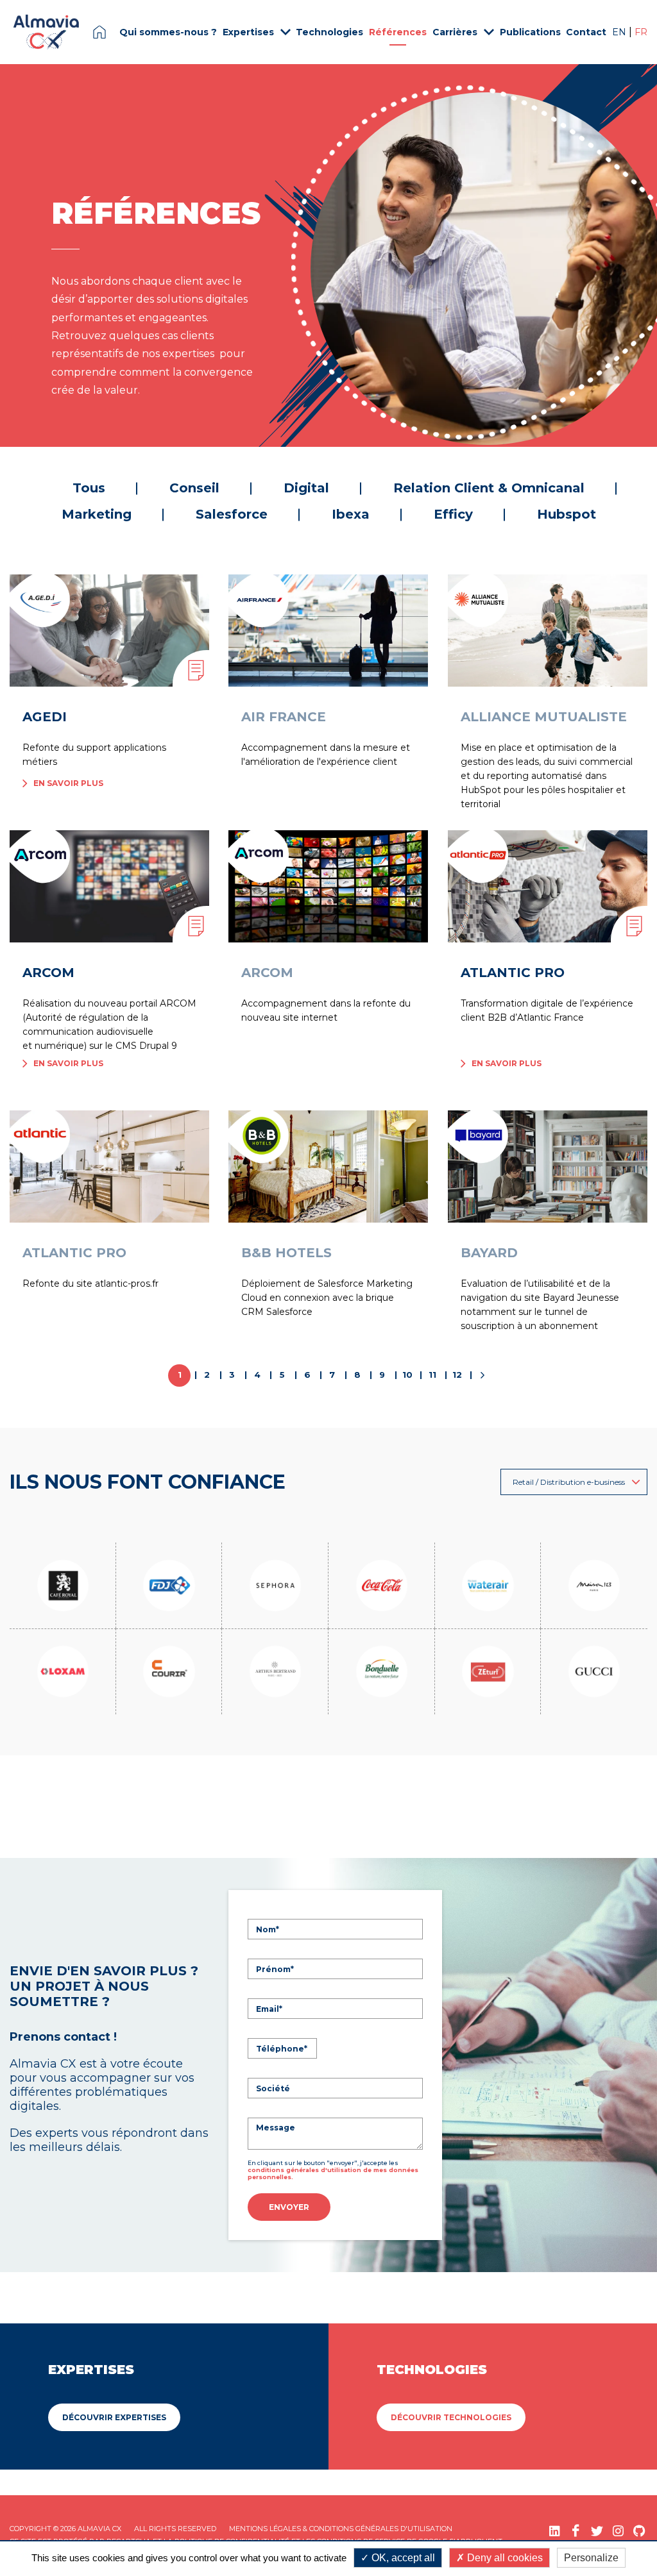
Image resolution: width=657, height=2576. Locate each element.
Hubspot (567, 514)
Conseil (194, 488)
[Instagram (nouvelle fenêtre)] (618, 2531)
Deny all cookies (504, 2558)
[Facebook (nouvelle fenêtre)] (576, 2531)
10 (407, 1375)
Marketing (97, 514)
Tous (89, 488)
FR (641, 32)
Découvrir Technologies (451, 2417)
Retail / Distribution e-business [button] (569, 1482)
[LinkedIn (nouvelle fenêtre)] (555, 2531)
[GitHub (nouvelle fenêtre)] (639, 2531)
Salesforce (232, 514)
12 (457, 1375)
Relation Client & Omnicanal (489, 488)
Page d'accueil (99, 32)
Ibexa (351, 514)
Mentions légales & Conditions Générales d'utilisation (341, 2529)
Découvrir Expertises (114, 2417)
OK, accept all (402, 2558)
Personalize (591, 2558)
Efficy (453, 514)
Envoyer (289, 2207)
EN (620, 32)
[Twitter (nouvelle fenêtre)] (597, 2531)
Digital (306, 488)
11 (432, 1375)
